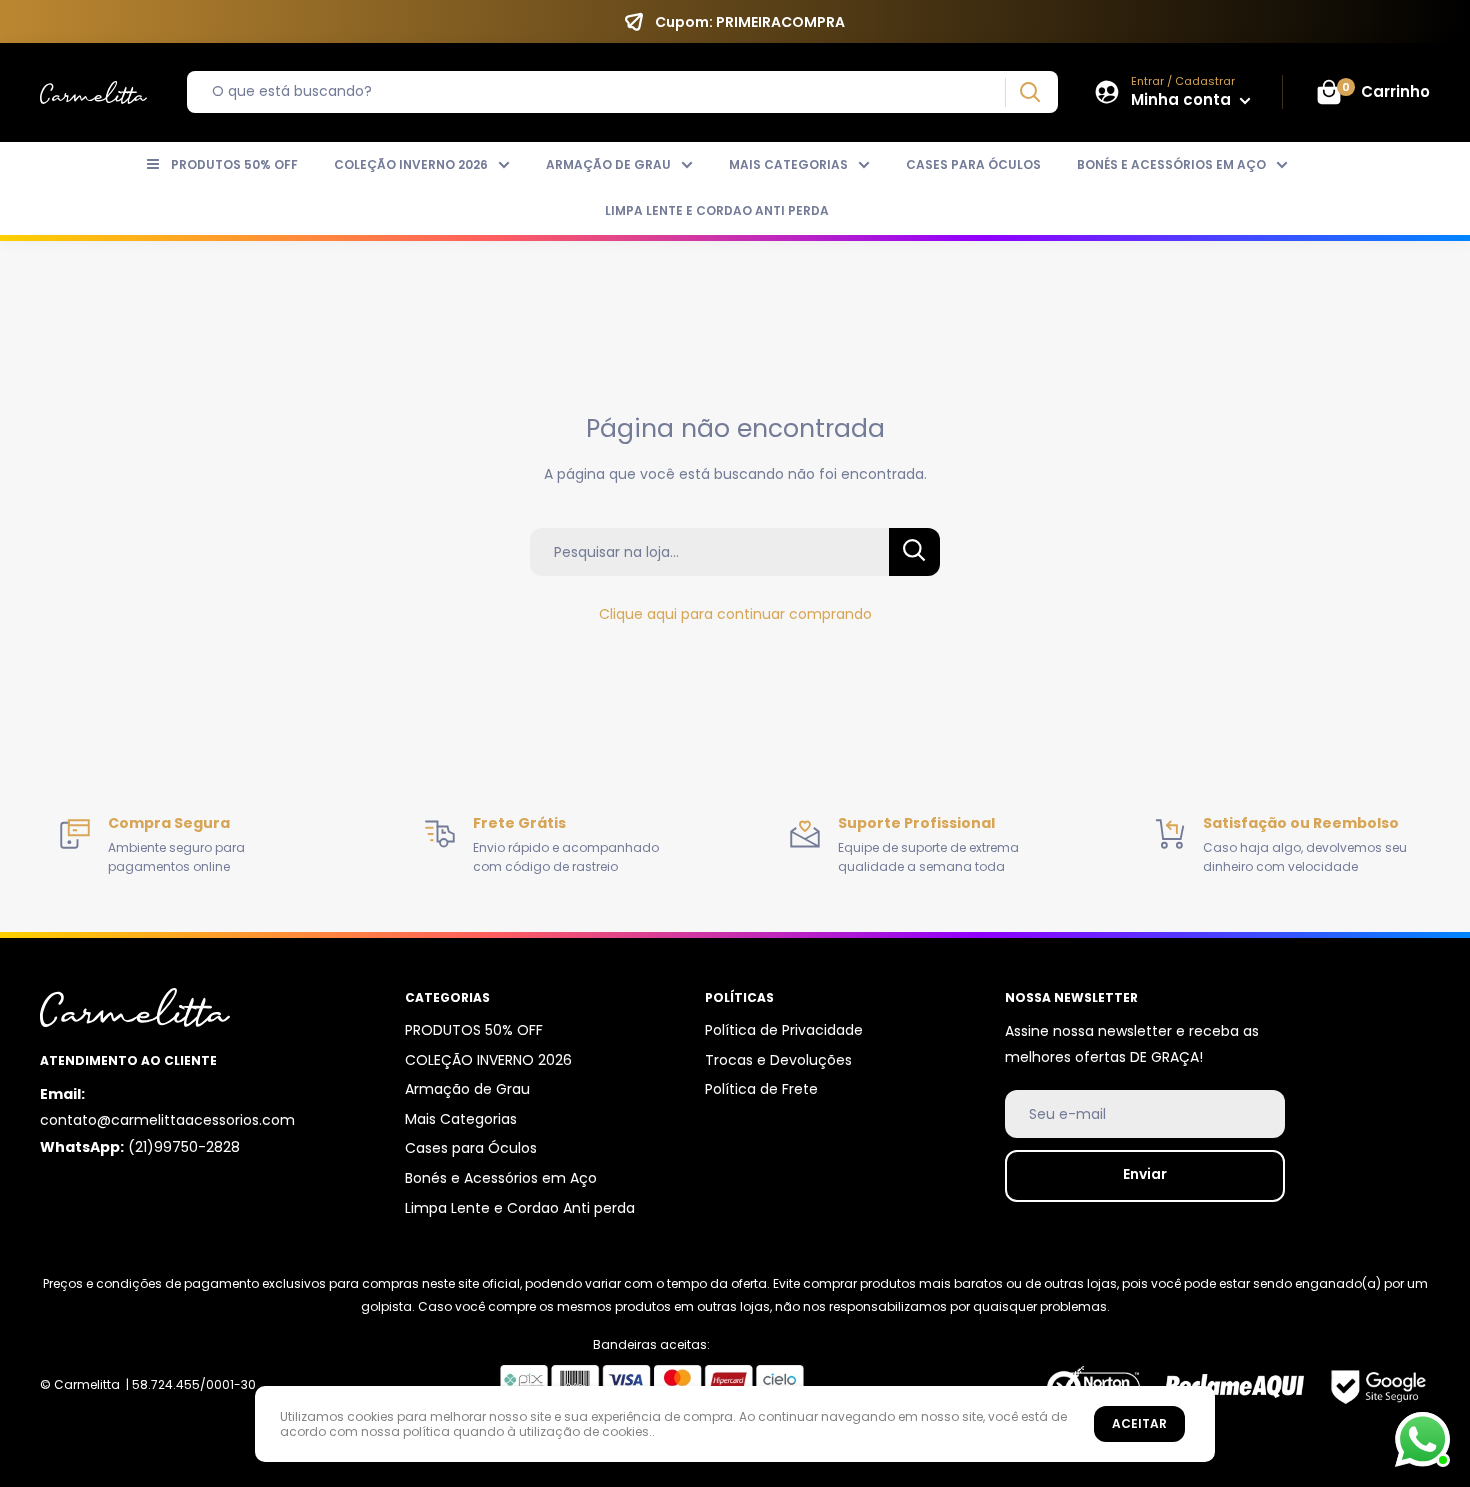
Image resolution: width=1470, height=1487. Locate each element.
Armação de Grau (608, 164)
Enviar (1145, 1174)
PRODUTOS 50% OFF (234, 164)
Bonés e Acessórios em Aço (1171, 164)
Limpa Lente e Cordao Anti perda (717, 210)
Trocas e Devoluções (778, 1060)
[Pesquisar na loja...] (914, 552)
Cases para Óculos (973, 164)
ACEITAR (1139, 1423)
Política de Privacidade (784, 1030)
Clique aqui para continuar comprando (735, 614)
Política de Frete (761, 1089)
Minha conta (1183, 99)
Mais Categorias (788, 164)
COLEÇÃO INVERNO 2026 (411, 164)
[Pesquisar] (1029, 92)
